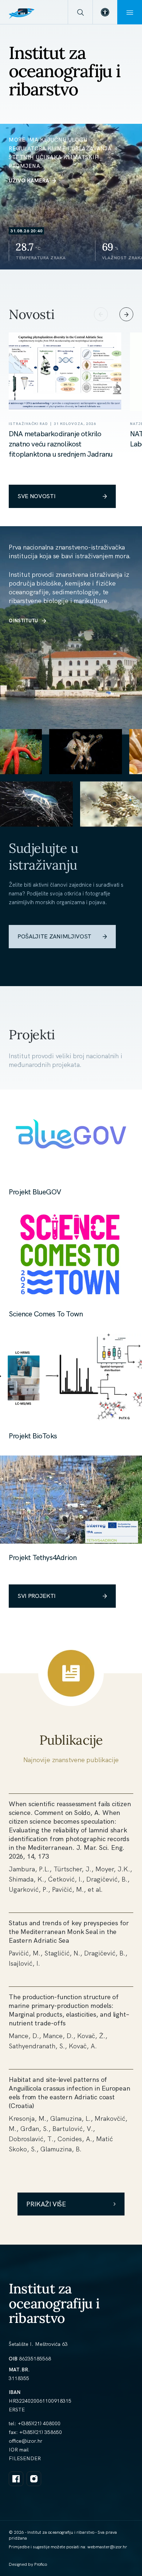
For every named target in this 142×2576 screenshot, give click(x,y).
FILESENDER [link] (25, 2458)
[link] (105, 12)
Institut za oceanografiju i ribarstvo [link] (54, 2303)
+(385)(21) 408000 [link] (39, 2423)
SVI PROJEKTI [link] (37, 1596)
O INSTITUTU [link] (23, 621)
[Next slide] (126, 314)
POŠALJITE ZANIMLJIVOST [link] (54, 936)
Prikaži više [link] (46, 2204)
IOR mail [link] (19, 2450)
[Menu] (130, 12)
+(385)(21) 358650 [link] (41, 2432)
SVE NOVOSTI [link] (36, 496)
